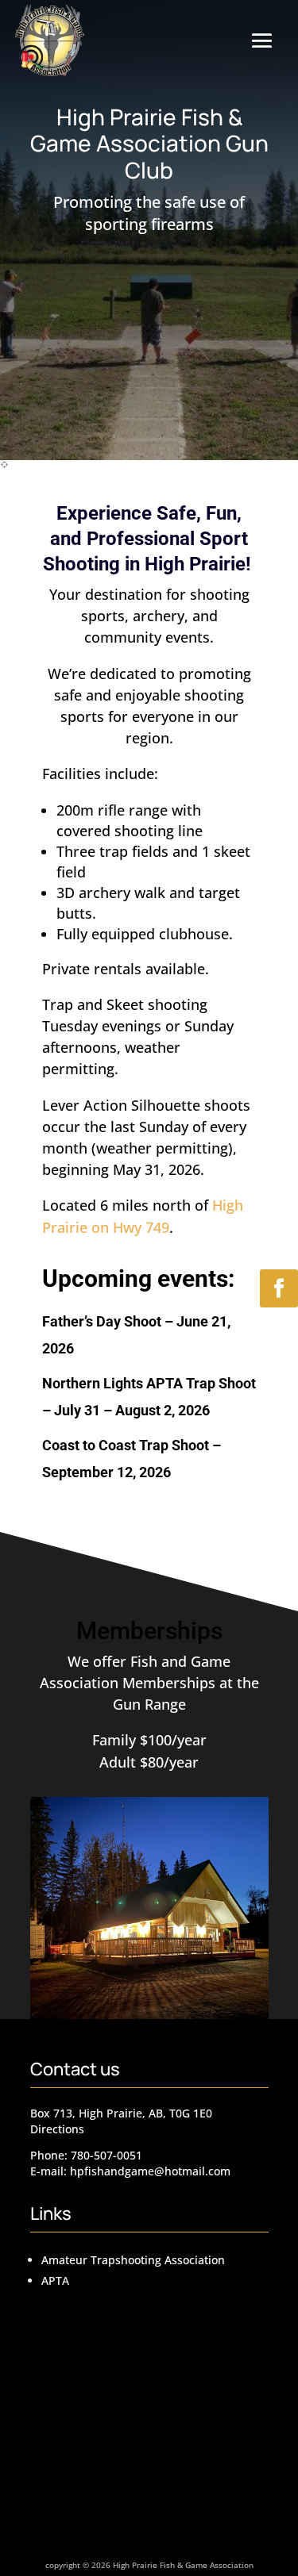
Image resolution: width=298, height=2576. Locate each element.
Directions (57, 2129)
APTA (55, 2280)
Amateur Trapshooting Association (133, 2260)
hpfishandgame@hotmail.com (150, 2171)
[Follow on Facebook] (279, 1288)
